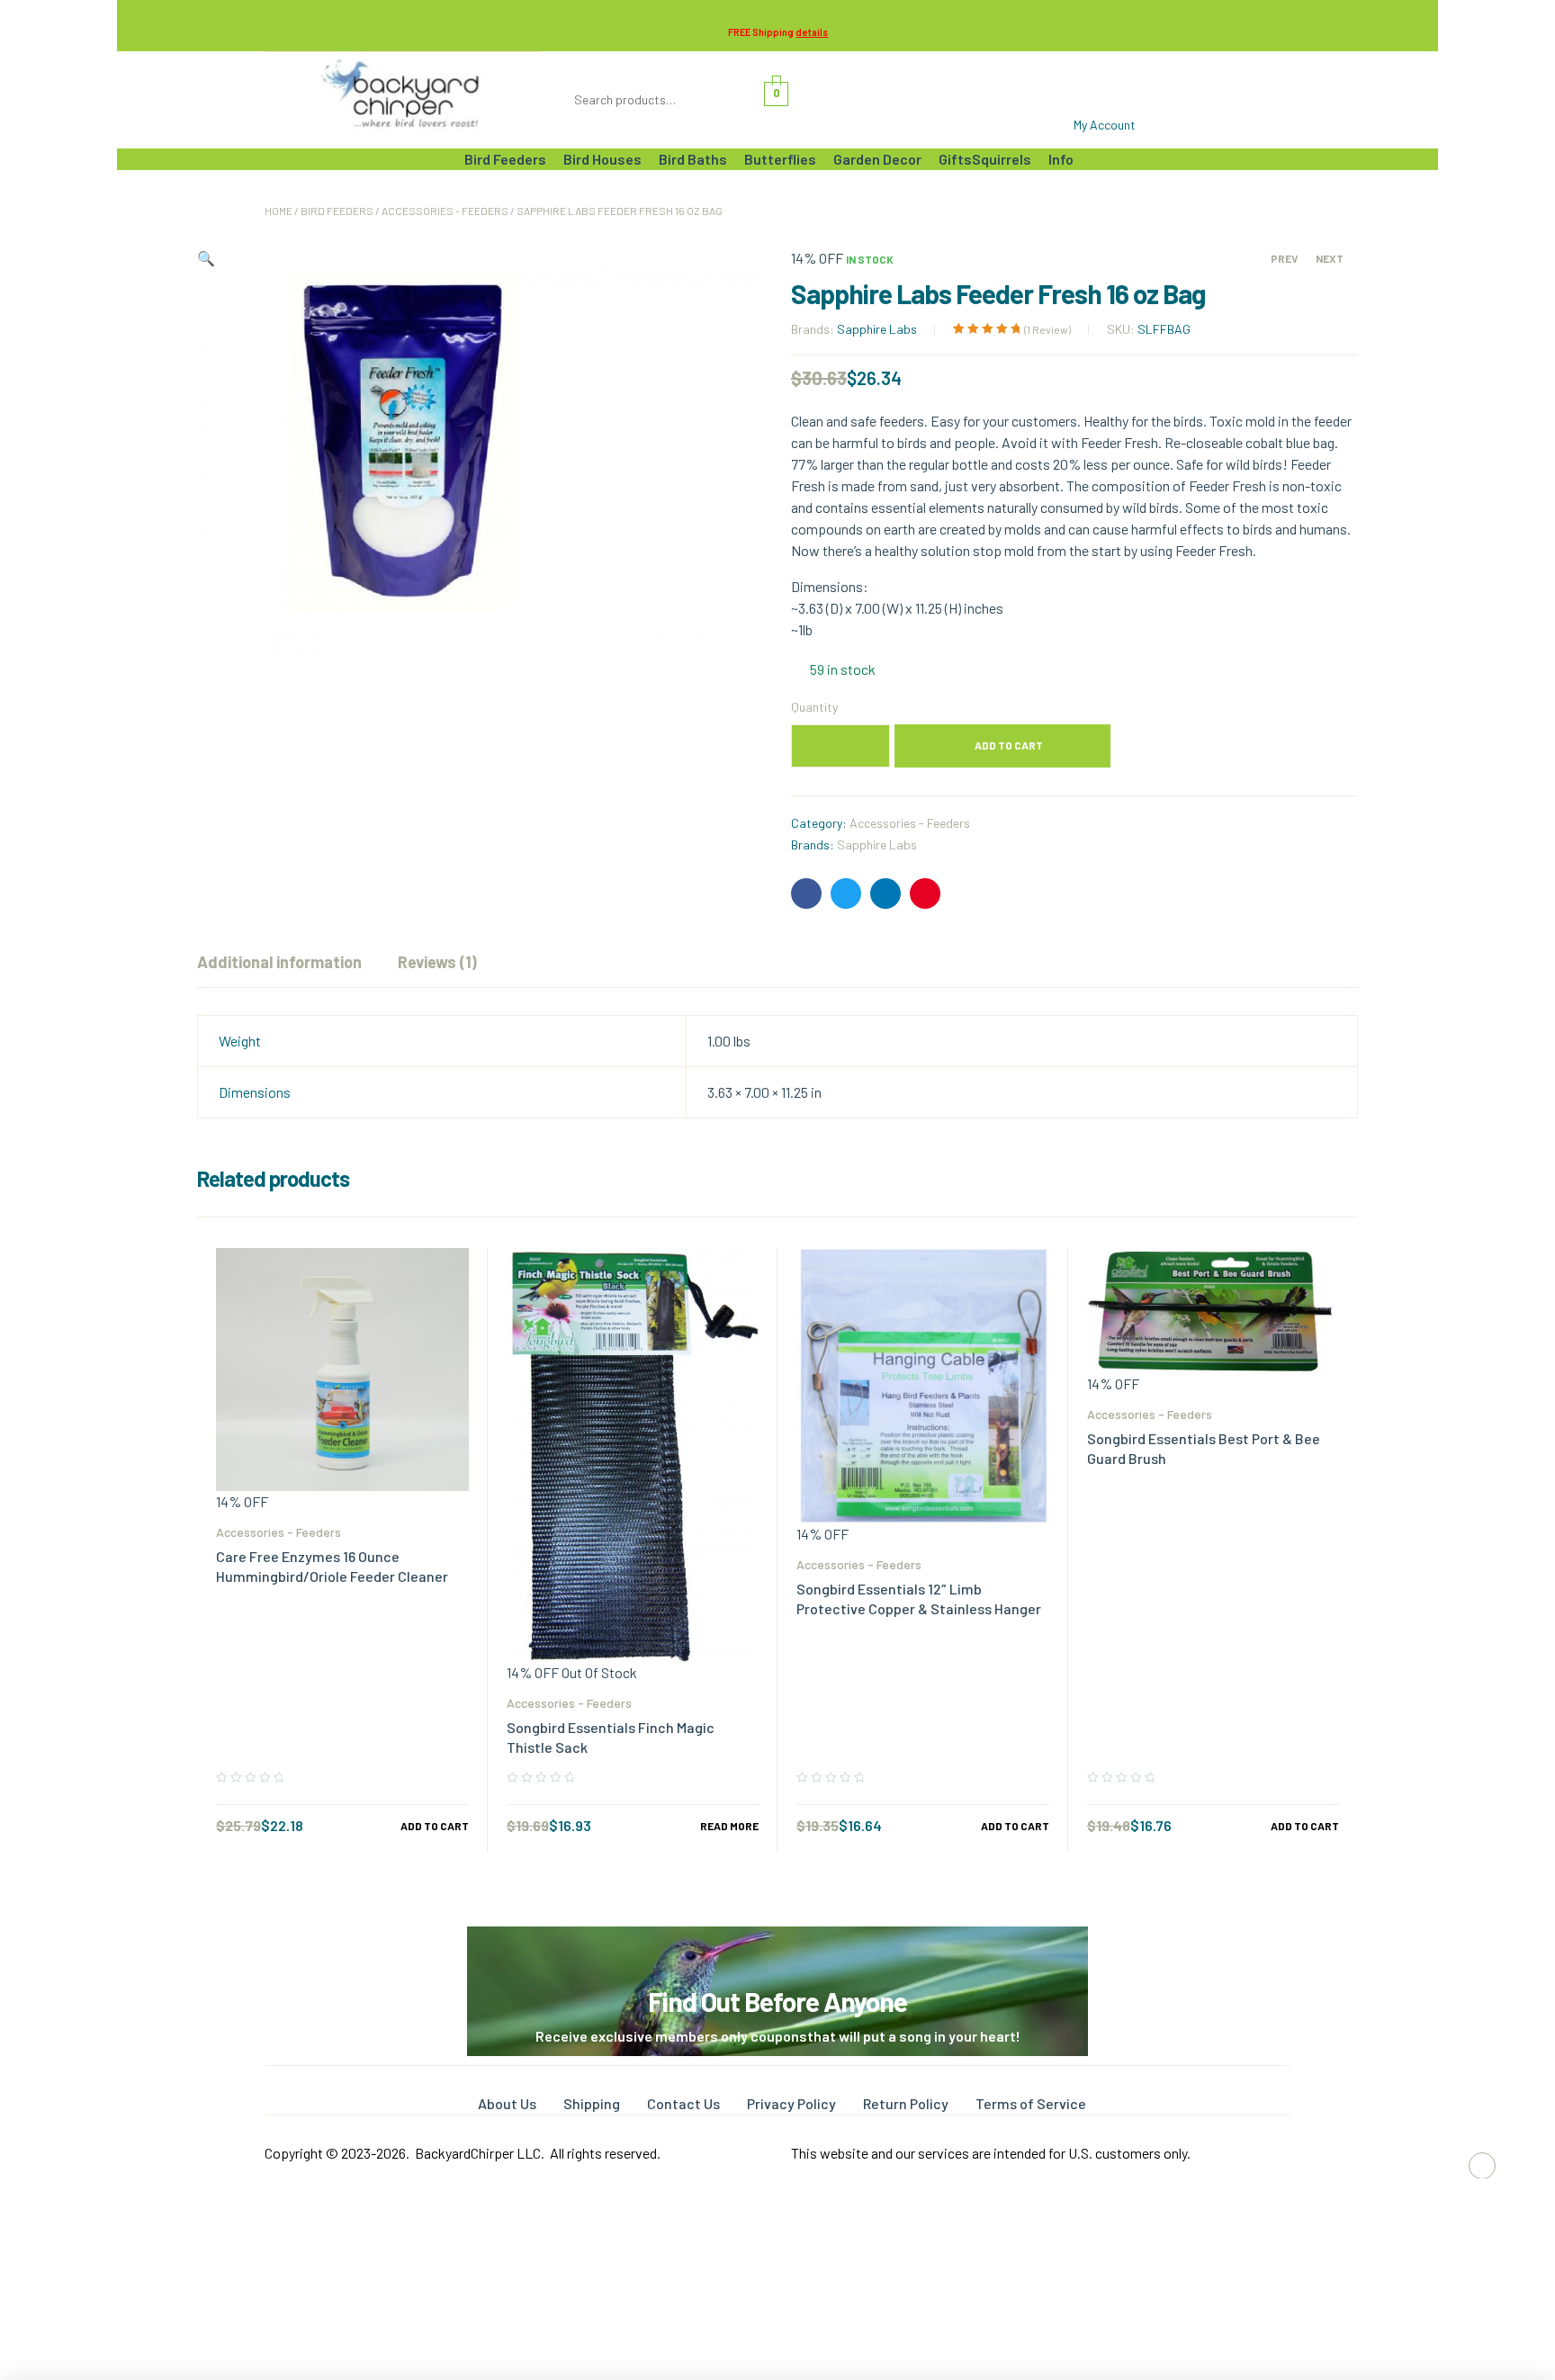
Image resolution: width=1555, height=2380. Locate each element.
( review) (1047, 329)
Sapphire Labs (877, 329)
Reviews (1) (437, 962)
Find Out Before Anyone (777, 2001)
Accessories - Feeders (445, 211)
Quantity (814, 707)
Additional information (279, 962)
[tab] (279, 962)
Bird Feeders (337, 211)
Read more (729, 1826)
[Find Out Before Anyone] (778, 1951)
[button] (206, 258)
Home (279, 211)
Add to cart (1009, 745)
